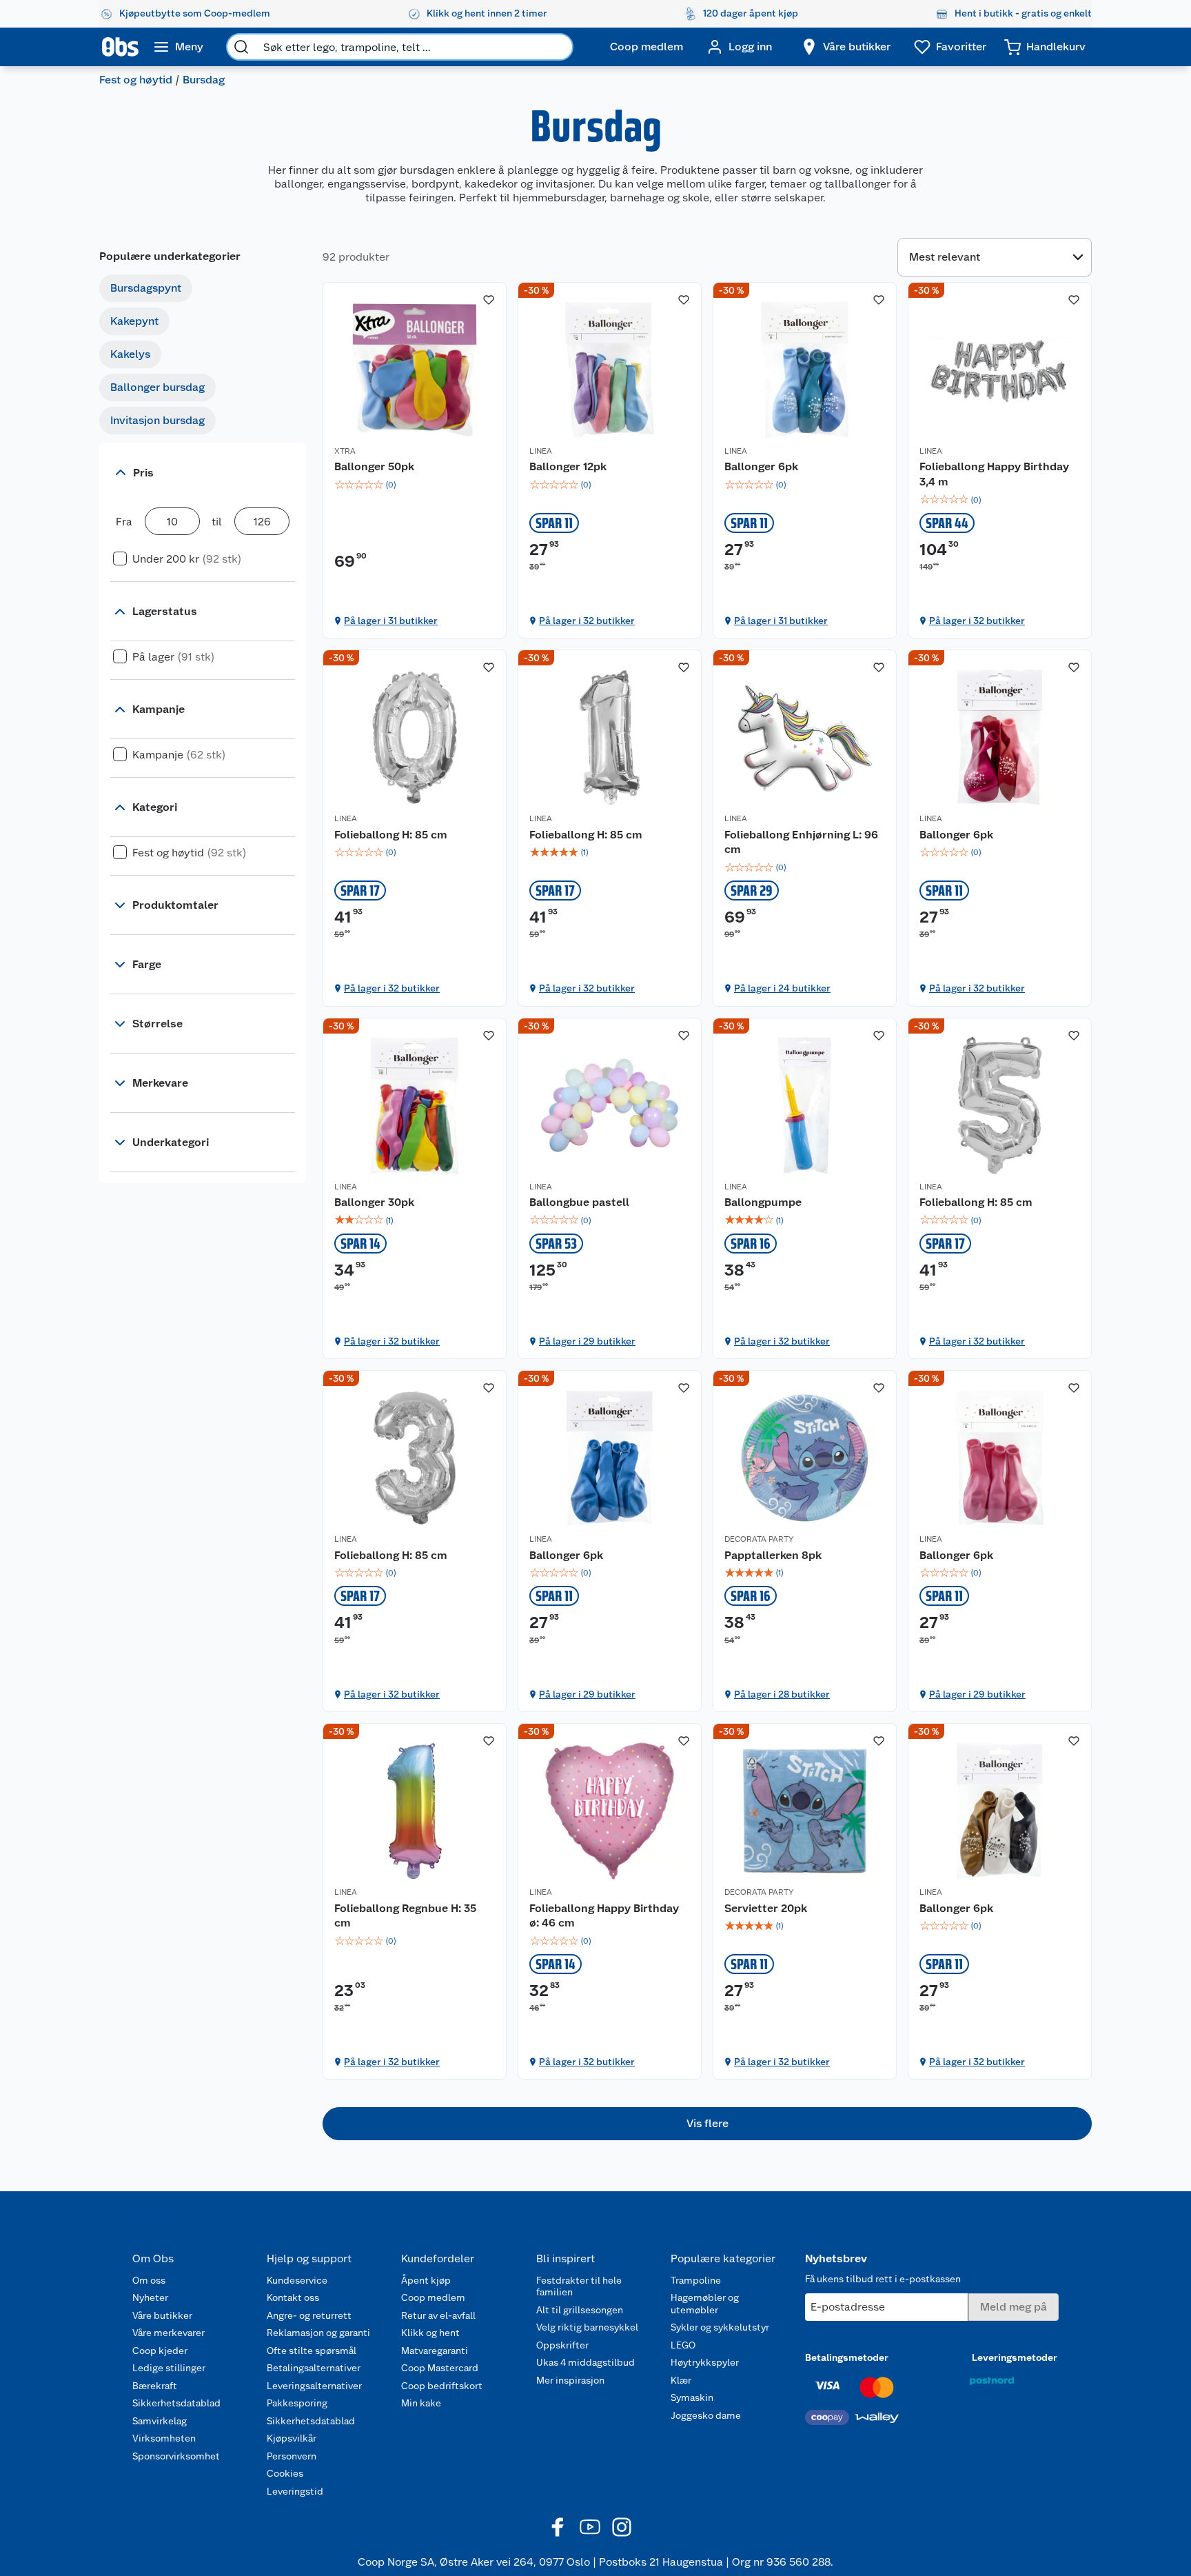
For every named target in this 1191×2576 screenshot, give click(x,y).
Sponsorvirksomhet (176, 2456)
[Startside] (120, 47)
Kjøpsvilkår (292, 2438)
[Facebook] (558, 2527)
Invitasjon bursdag (157, 420)
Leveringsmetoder (1015, 2357)
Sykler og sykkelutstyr (720, 2327)
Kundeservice (297, 2280)
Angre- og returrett (309, 2315)
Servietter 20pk (766, 1908)
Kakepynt (134, 321)
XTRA (345, 451)
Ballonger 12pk (568, 466)
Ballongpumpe (763, 1202)
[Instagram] (622, 2527)
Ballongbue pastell (579, 1202)
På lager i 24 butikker (782, 988)
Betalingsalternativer (314, 2368)
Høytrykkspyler (705, 2362)
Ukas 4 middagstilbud (586, 2362)
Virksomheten (164, 2438)
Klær (681, 2380)
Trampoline (696, 2280)
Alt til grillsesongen (580, 2310)
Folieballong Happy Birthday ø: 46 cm (604, 1916)
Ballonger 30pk (374, 1202)
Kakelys (130, 354)
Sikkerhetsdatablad (176, 2403)
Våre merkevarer (169, 2333)
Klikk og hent (430, 2333)
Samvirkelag (160, 2421)
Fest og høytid (136, 80)
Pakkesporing (297, 2403)
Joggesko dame (706, 2415)
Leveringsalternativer (314, 2386)
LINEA (541, 451)
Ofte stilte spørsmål (312, 2351)
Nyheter (150, 2297)
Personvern (292, 2456)
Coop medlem (433, 2297)
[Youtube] (590, 2527)
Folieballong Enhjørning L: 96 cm (801, 842)
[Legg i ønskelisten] (489, 300)
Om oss (149, 2280)
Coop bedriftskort (442, 2386)
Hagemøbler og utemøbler (705, 2304)
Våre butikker (162, 2315)
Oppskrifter (562, 2345)
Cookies (285, 2473)
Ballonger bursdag (157, 387)
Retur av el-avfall (438, 2315)
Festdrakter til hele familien (579, 2286)
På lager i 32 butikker (587, 621)
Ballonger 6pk (761, 466)
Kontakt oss (293, 2297)
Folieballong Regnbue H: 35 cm (405, 1916)
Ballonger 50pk (374, 466)
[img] (415, 485)
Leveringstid (295, 2491)
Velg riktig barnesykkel (587, 2327)
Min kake (421, 2403)
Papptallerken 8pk (773, 1555)
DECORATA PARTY (759, 1539)
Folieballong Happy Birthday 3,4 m (994, 474)
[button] (707, 2124)
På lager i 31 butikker (391, 621)
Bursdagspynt (146, 288)
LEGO (683, 2345)
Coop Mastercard (440, 2368)
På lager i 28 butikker (782, 1694)
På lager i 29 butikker (587, 1341)
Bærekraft (155, 2386)
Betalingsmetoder (847, 2357)
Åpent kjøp (426, 2280)
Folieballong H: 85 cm (391, 835)
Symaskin (692, 2397)
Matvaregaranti (435, 2351)
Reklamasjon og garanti (318, 2333)
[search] (241, 47)
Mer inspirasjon (570, 2380)
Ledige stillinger (169, 2368)
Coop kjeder (160, 2351)
